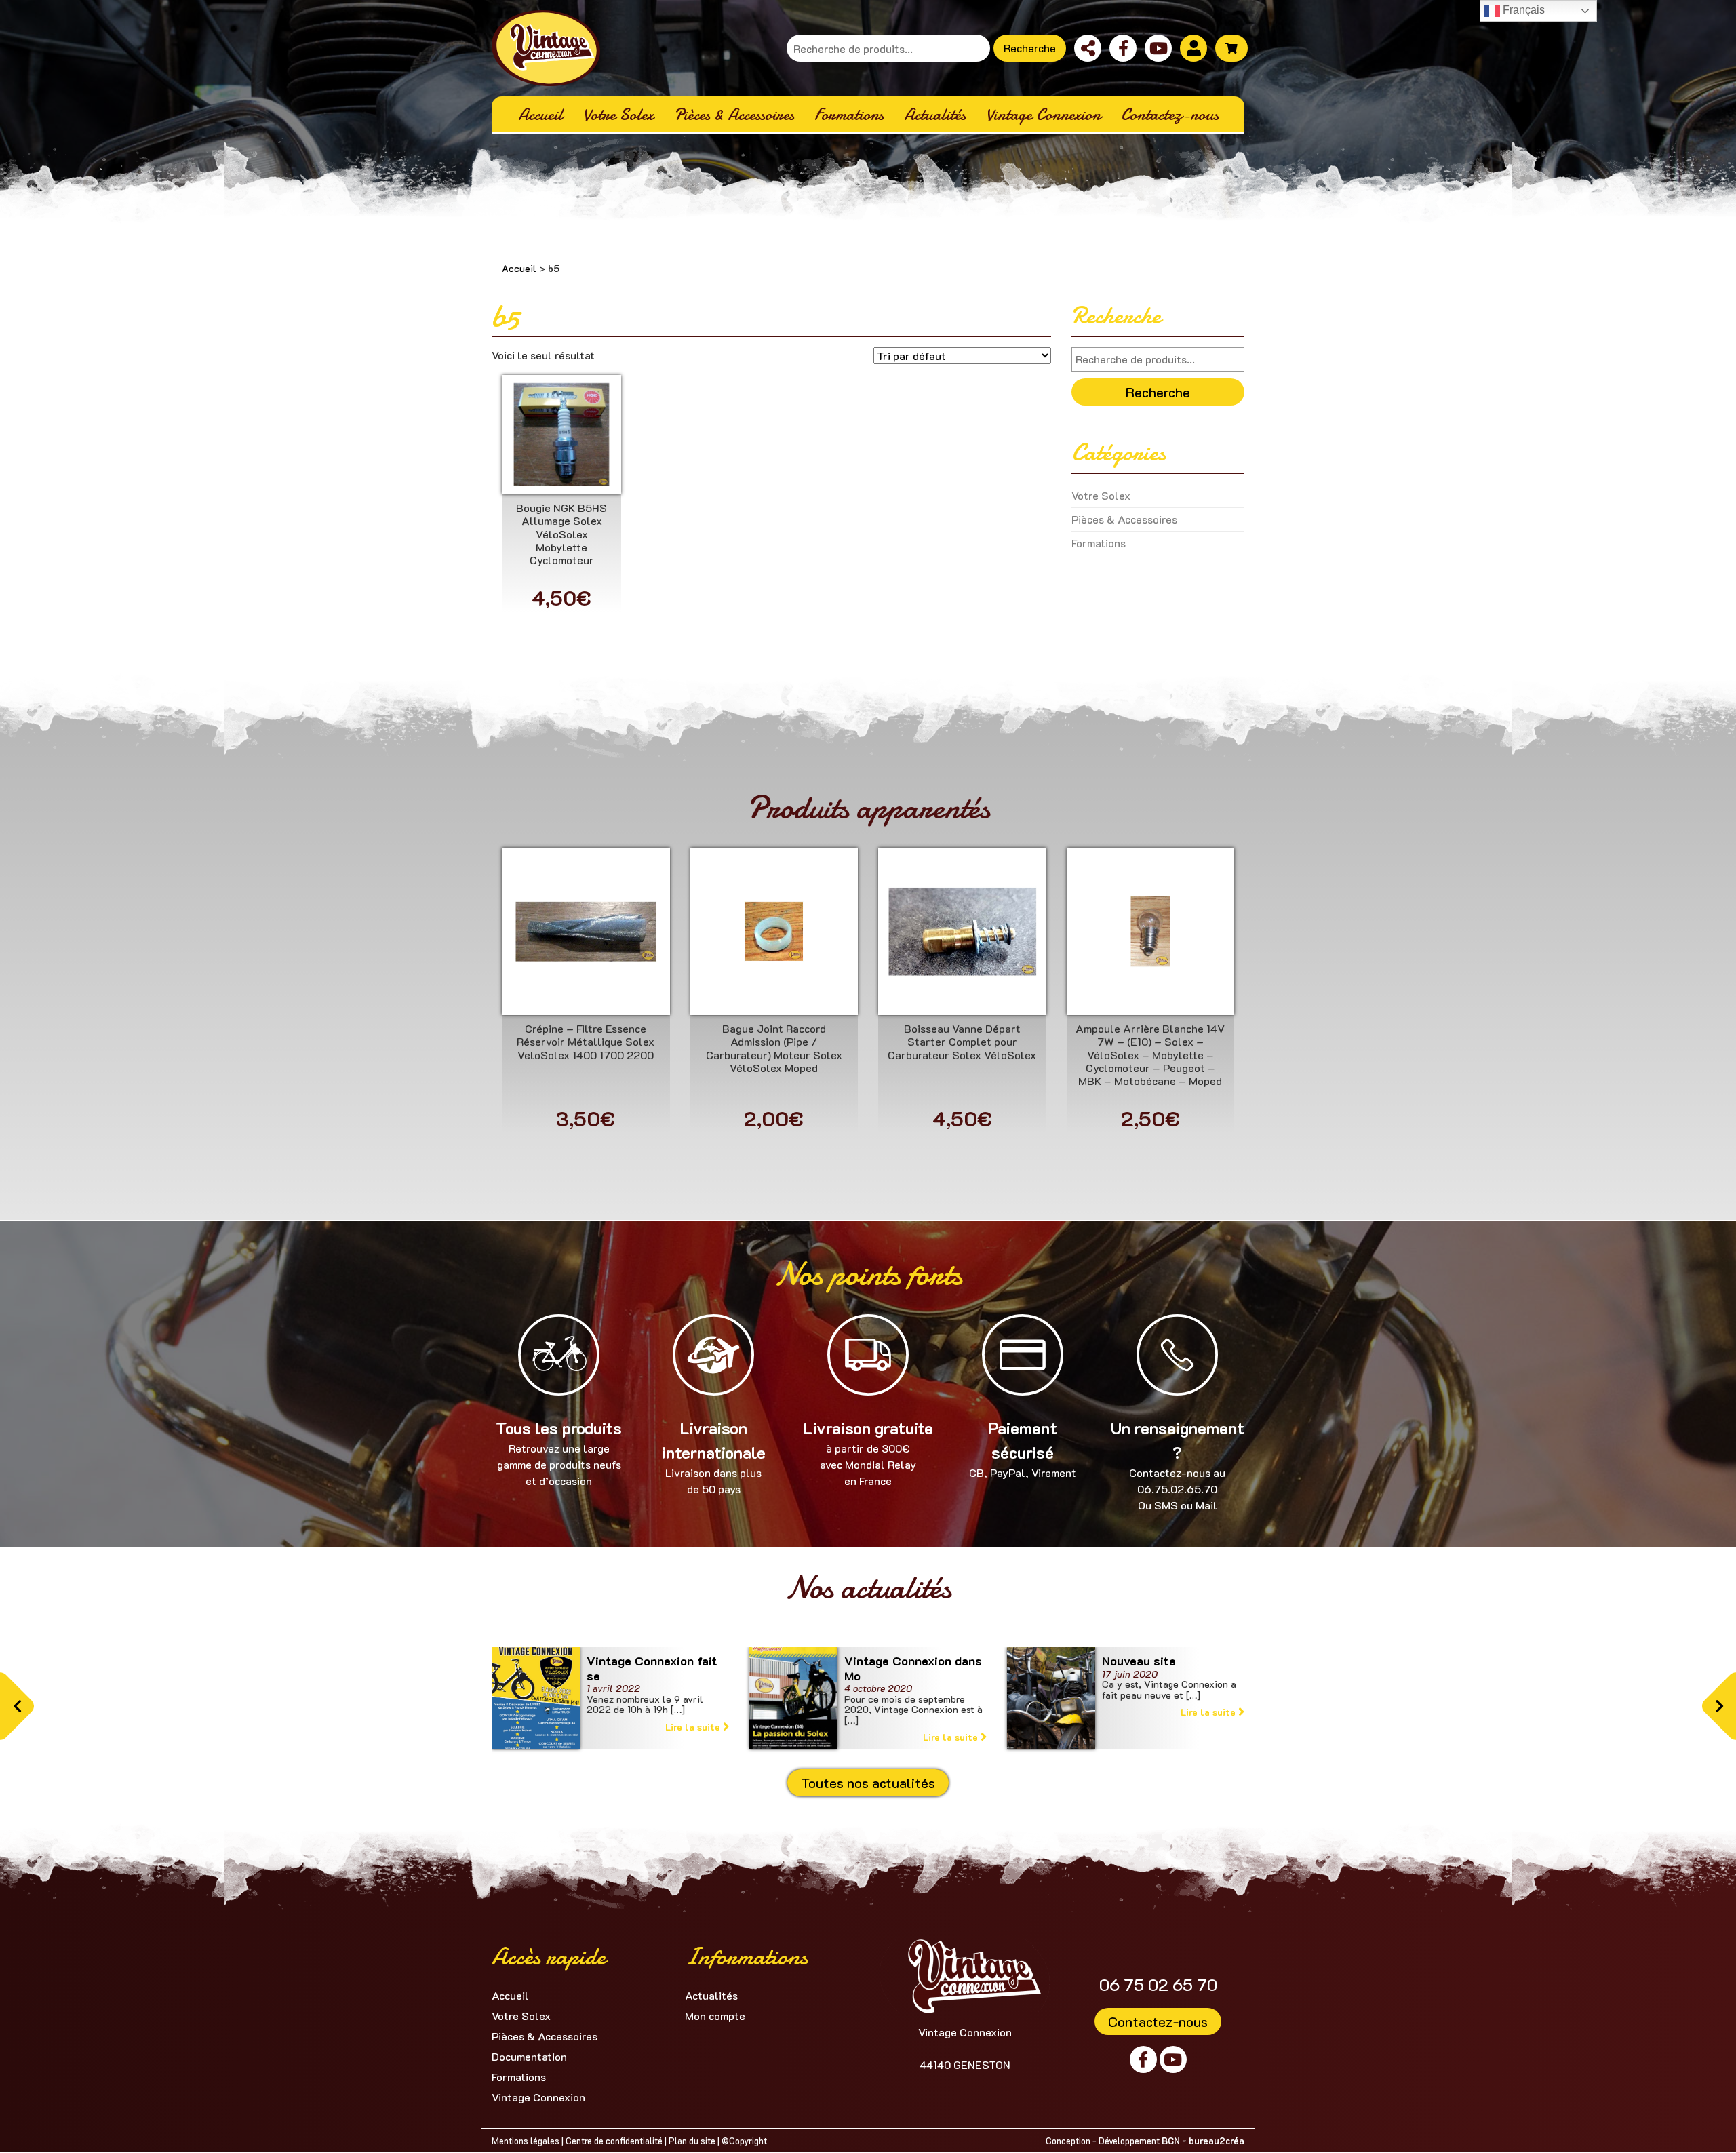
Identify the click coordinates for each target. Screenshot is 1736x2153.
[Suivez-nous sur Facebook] (1123, 48)
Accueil (519, 268)
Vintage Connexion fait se (652, 1668)
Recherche (1030, 48)
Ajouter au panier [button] (561, 474)
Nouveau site (1139, 1661)
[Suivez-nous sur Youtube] (1158, 48)
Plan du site (692, 2140)
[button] (17, 1706)
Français (1522, 10)
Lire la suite (694, 1727)
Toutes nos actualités (868, 1783)
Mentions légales (526, 2140)
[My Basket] (1231, 48)
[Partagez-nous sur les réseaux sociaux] (1088, 48)
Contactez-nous (1158, 2021)
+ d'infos (561, 440)
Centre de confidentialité (614, 2140)
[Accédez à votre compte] (1193, 48)
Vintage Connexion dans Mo (913, 1668)
